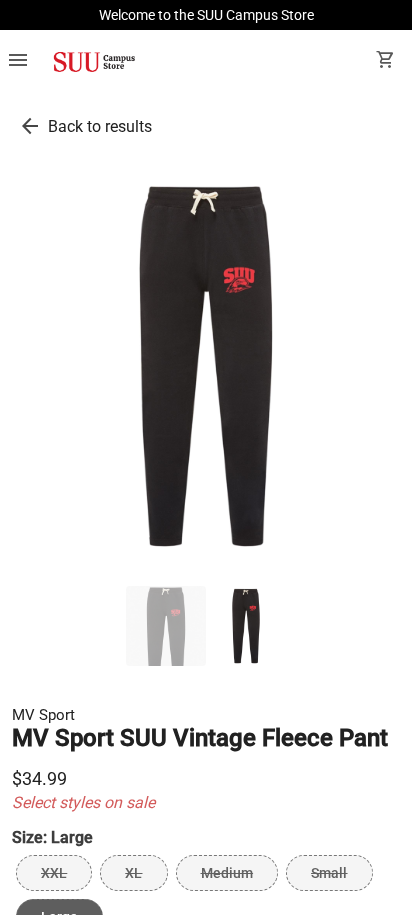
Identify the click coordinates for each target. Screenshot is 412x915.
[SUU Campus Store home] (94, 62)
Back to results (100, 126)
